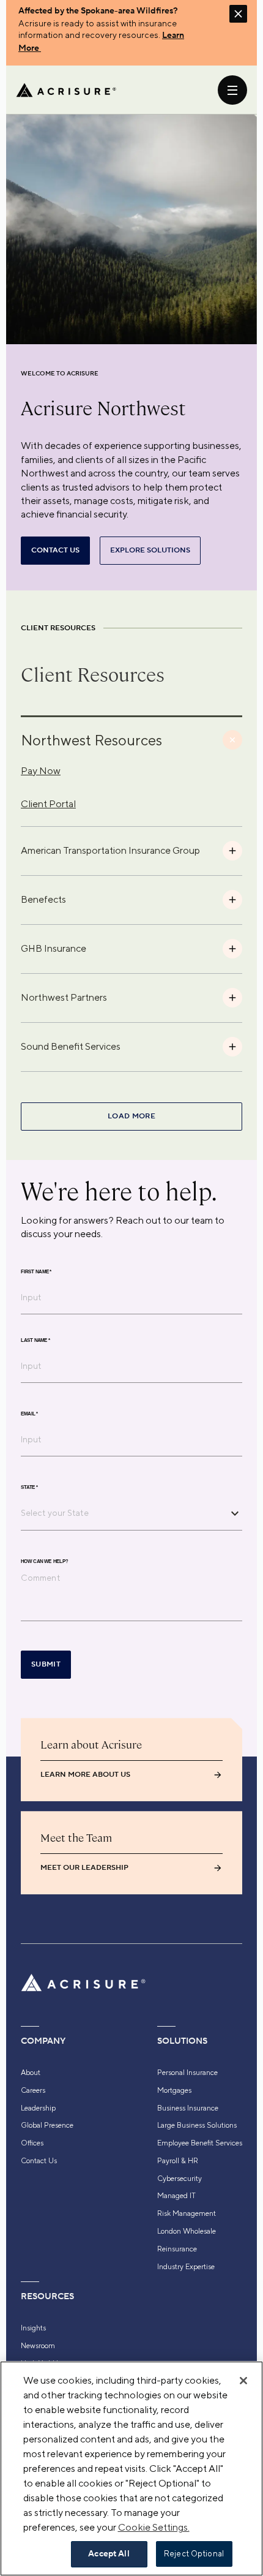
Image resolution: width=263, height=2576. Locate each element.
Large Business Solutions (197, 2125)
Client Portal (48, 804)
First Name (36, 1272)
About (31, 2073)
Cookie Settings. (154, 2527)
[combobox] (122, 1513)
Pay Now (41, 771)
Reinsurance (177, 2249)
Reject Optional (194, 2554)
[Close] (243, 2381)
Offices (32, 2143)
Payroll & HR (178, 2161)
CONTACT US (55, 550)
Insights (33, 2328)
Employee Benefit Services (200, 2143)
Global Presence (47, 2125)
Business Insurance (188, 2108)
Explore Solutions (150, 550)
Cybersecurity (180, 2179)
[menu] (232, 90)
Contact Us (39, 2161)
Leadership (38, 2108)
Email (29, 1414)
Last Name (35, 1341)
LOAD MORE (131, 1116)
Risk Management (187, 2213)
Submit (46, 1664)
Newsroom (38, 2346)
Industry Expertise (186, 2267)
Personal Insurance (187, 2073)
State (29, 1488)
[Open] (235, 1513)
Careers (33, 2090)
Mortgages (174, 2090)
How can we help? (44, 1562)
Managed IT (176, 2196)
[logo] (66, 90)
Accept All (109, 2554)
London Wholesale (187, 2231)
